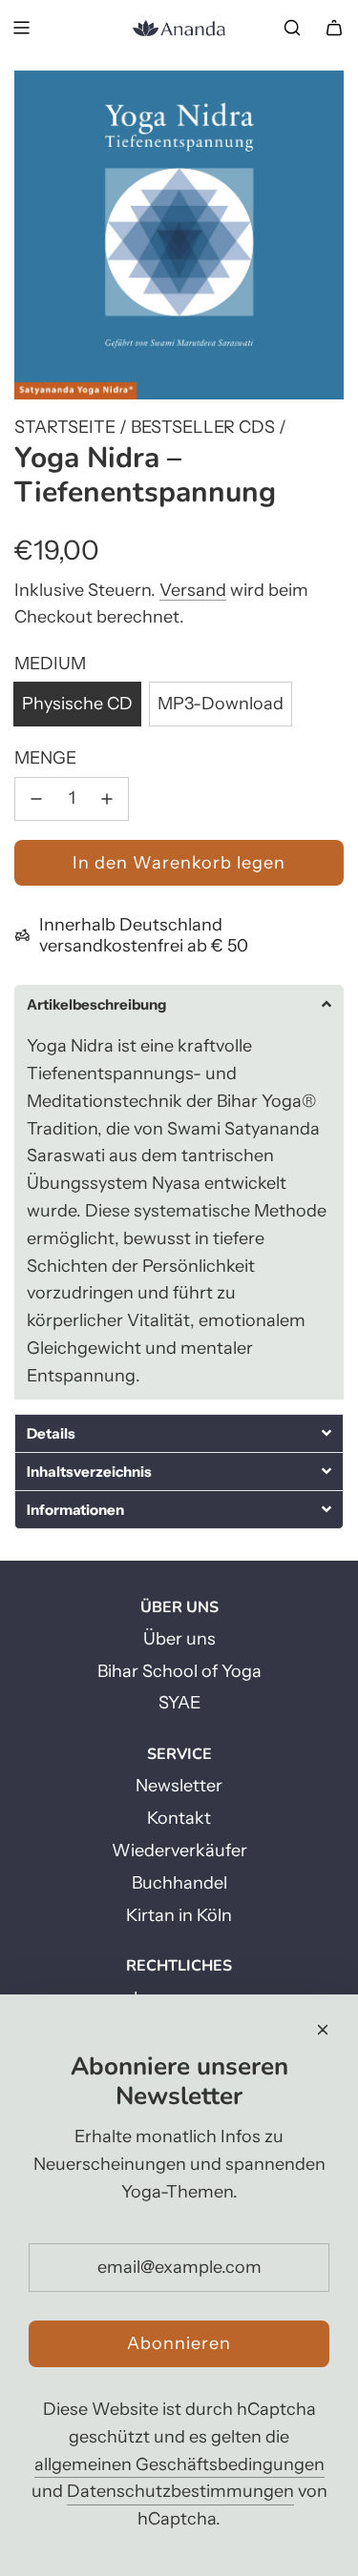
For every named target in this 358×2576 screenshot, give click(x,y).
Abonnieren (179, 2343)
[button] (179, 1004)
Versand (193, 590)
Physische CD (77, 704)
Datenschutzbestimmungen (180, 2491)
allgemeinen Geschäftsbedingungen (179, 2464)
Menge (45, 758)
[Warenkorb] (334, 28)
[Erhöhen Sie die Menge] (107, 799)
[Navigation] (21, 28)
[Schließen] (323, 2030)
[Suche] (292, 28)
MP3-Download (221, 704)
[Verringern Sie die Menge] (36, 799)
